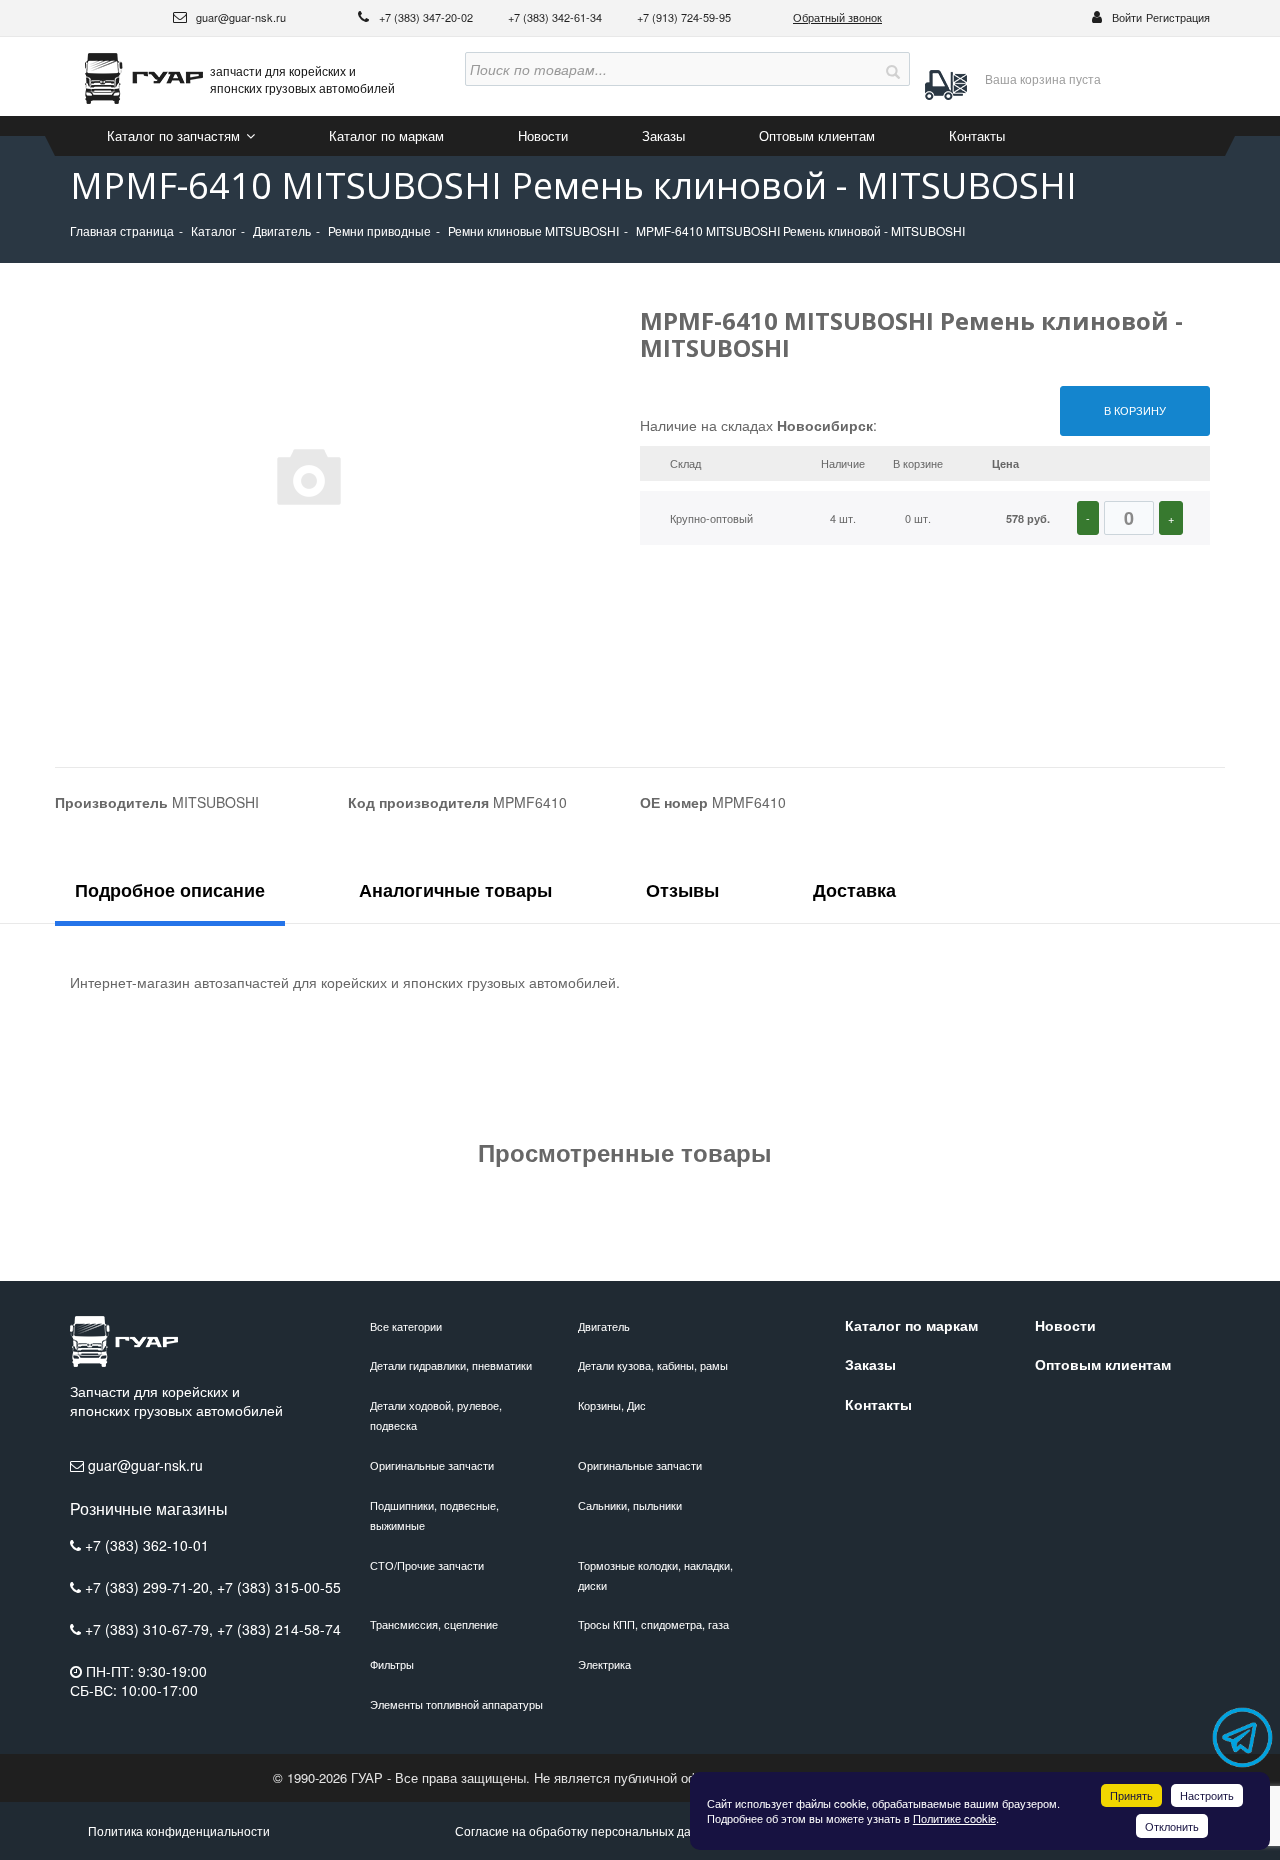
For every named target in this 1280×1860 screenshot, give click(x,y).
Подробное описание (170, 890)
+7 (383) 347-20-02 (427, 17)
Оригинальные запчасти (432, 1465)
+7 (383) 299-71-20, (151, 1587)
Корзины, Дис (612, 1405)
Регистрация (1178, 17)
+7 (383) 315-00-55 (279, 1587)
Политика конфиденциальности (179, 1830)
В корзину (1135, 410)
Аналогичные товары (455, 890)
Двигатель (604, 1326)
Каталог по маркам (386, 135)
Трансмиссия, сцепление (434, 1624)
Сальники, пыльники (630, 1505)
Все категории (406, 1326)
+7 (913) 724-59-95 (684, 17)
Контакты (977, 135)
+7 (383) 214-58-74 (279, 1629)
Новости (543, 135)
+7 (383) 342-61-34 (556, 17)
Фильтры (392, 1664)
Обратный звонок (837, 17)
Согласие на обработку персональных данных (587, 1830)
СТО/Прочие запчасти (427, 1565)
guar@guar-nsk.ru (239, 17)
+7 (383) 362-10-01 (147, 1545)
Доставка (854, 890)
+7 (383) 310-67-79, (151, 1629)
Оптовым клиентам (817, 135)
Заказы (663, 135)
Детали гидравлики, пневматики (451, 1365)
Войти (1127, 17)
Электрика (604, 1664)
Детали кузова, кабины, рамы (653, 1365)
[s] (893, 69)
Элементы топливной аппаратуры (456, 1704)
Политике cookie (954, 1818)
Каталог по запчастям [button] (175, 135)
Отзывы (682, 890)
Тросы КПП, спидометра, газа (653, 1624)
